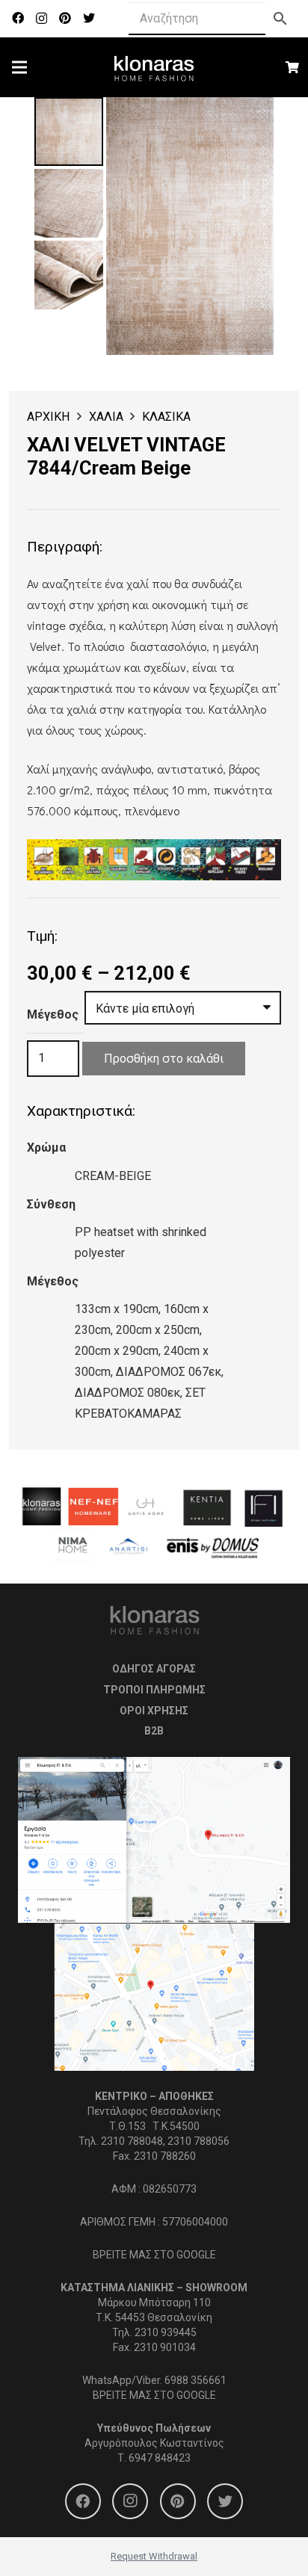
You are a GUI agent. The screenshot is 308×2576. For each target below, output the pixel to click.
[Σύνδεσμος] (154, 67)
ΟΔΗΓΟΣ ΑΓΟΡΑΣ (154, 1669)
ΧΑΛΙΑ (106, 417)
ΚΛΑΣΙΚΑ (166, 417)
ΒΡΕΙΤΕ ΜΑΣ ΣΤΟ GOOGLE (154, 2255)
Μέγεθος (53, 1014)
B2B (154, 1731)
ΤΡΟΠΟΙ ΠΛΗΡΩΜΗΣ (154, 1690)
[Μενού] (19, 67)
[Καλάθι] (293, 67)
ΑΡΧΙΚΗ (48, 417)
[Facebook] (18, 18)
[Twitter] (89, 18)
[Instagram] (41, 19)
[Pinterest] (65, 18)
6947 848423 (160, 2458)
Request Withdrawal (154, 2556)
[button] (250, 121)
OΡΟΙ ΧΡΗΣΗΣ (154, 1711)
